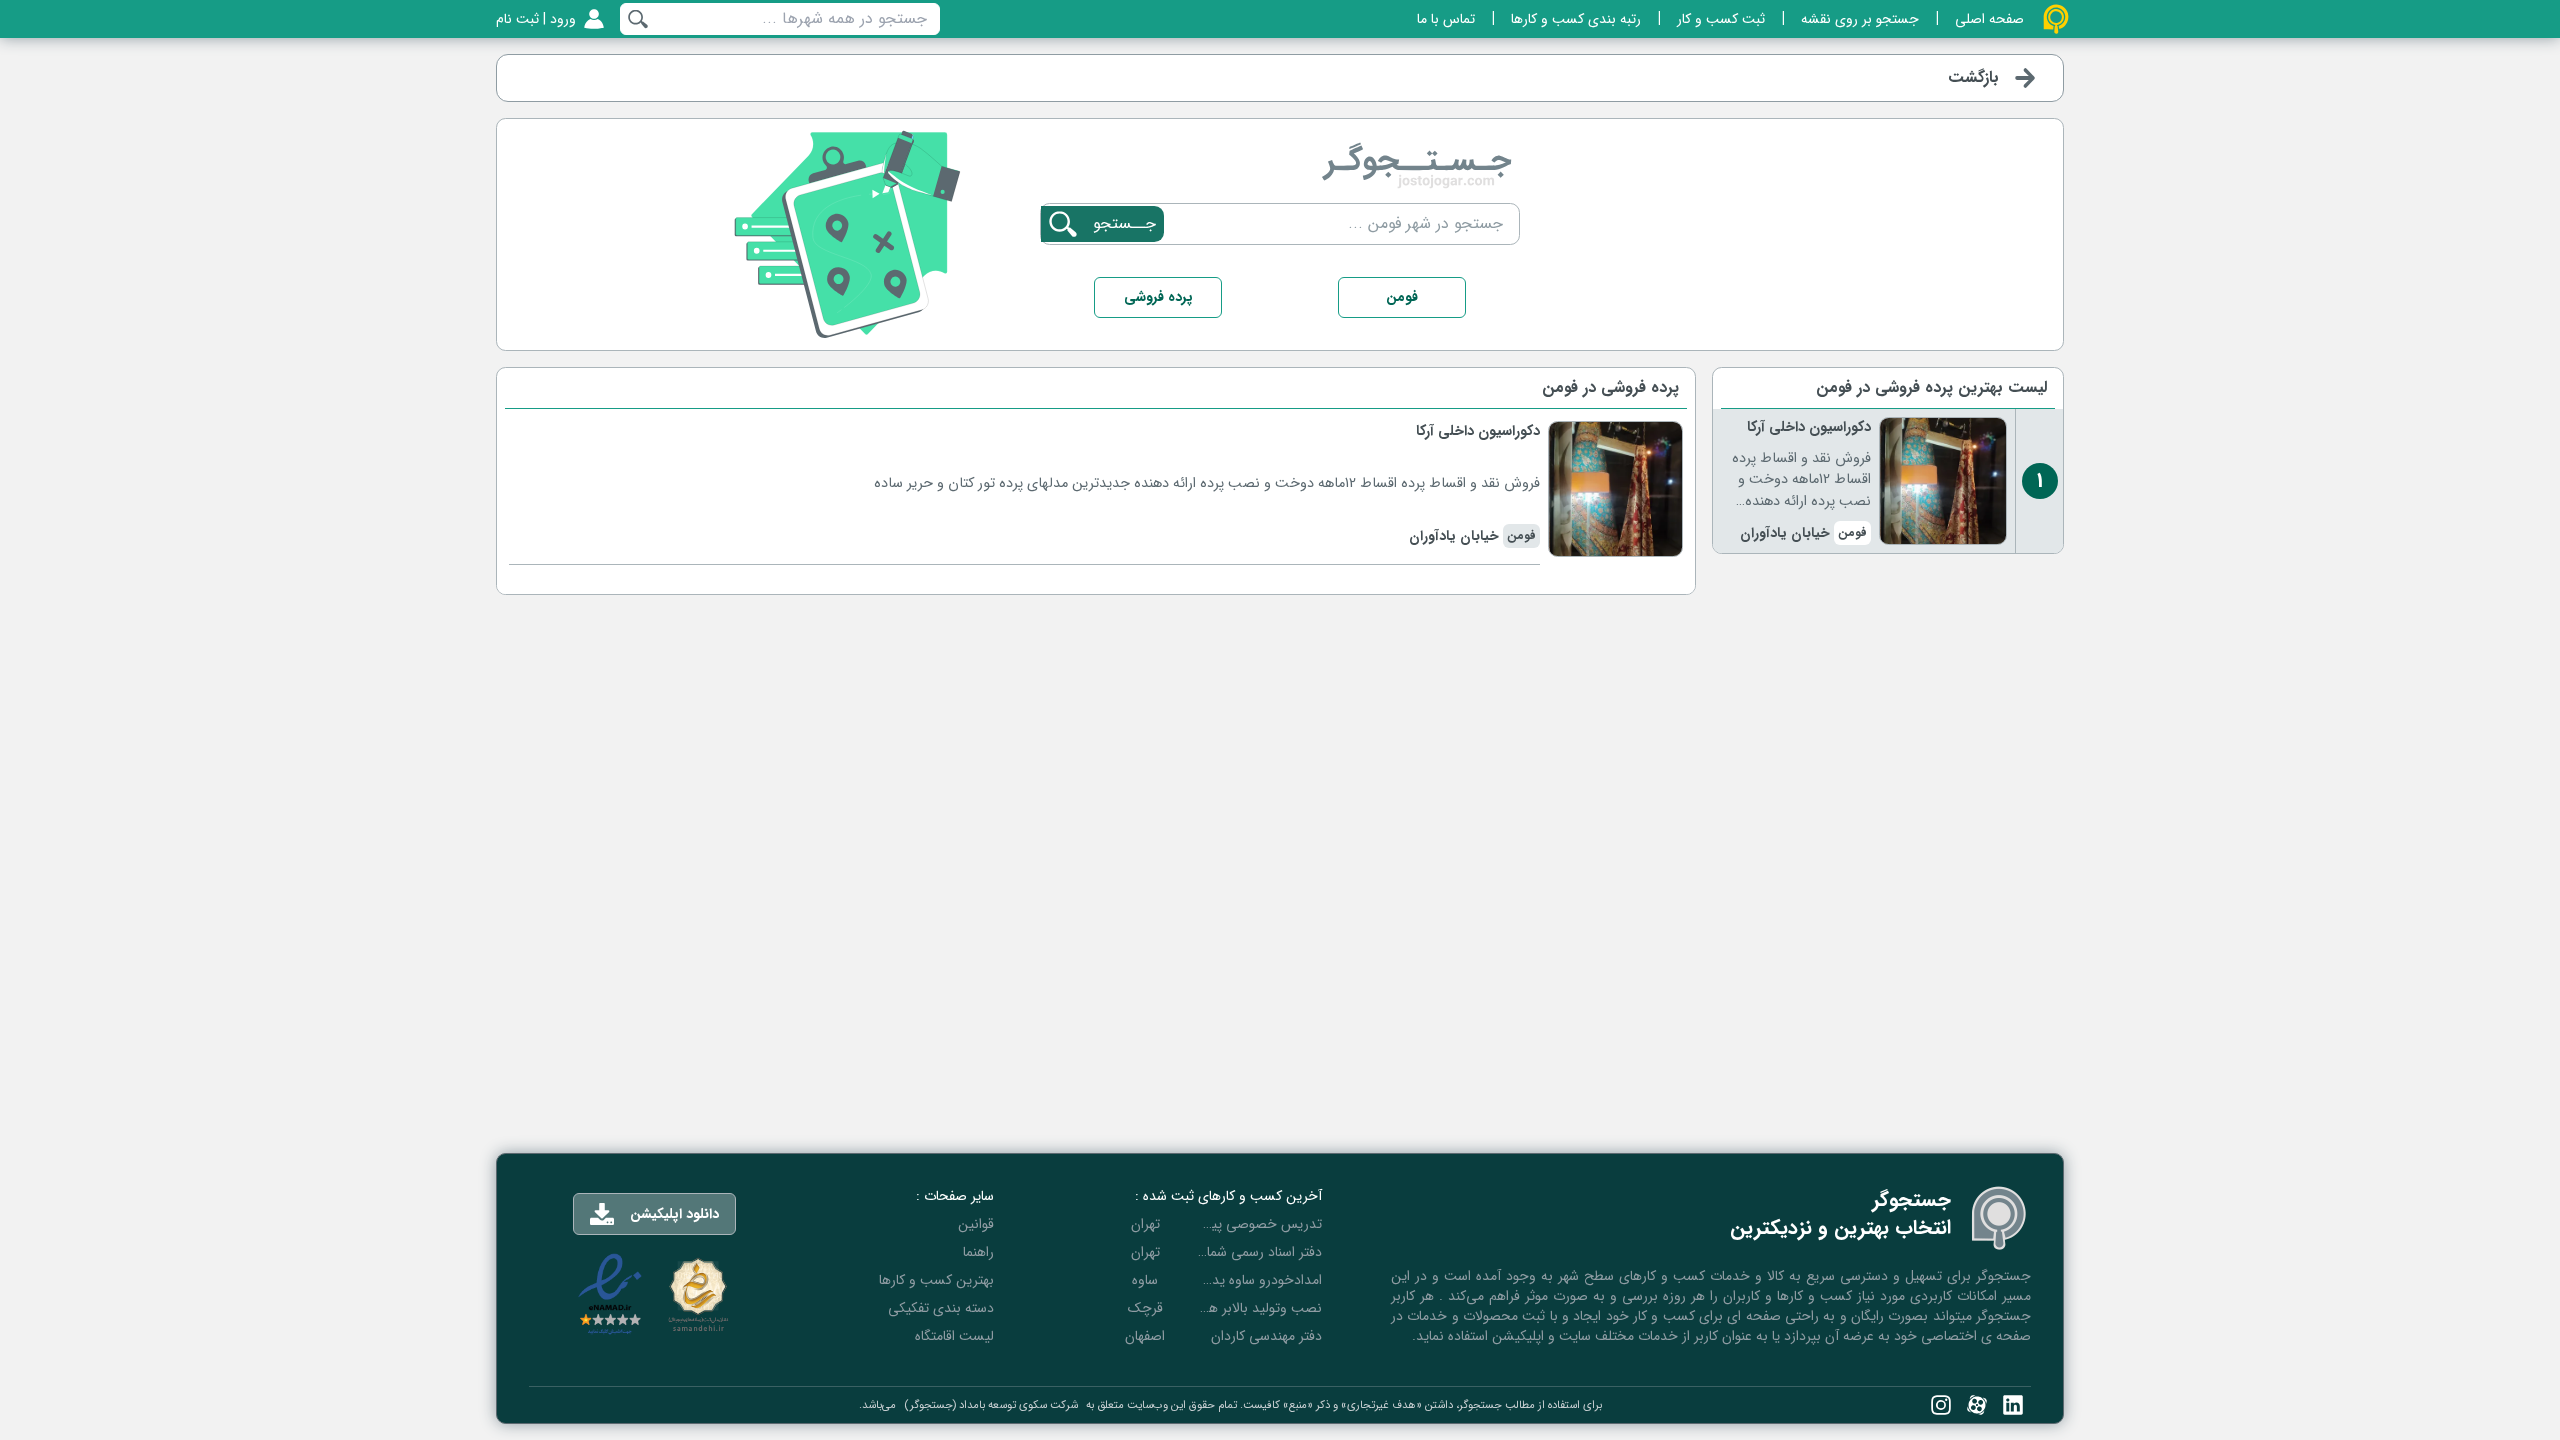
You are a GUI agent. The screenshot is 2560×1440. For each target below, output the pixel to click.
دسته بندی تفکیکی (941, 1308)
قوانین (976, 1224)
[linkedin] (2013, 1405)
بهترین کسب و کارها (936, 1280)
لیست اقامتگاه (954, 1336)
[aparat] (1977, 1405)
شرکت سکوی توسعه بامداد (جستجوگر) (991, 1405)
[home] (2056, 19)
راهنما (978, 1252)
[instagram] (1941, 1405)
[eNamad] (610, 1294)
